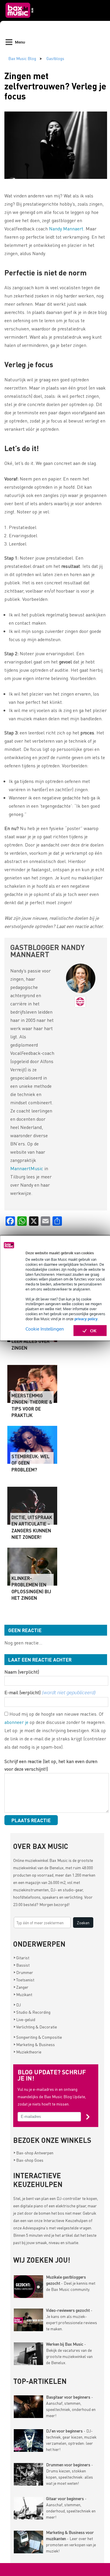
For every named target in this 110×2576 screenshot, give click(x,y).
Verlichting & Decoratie (35, 2027)
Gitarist (21, 1958)
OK (93, 1330)
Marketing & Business (34, 2044)
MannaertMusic (27, 1168)
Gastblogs (55, 58)
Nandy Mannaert (66, 228)
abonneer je (16, 1722)
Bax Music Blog (22, 58)
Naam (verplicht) (22, 1672)
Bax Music (59, 1860)
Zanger (21, 1987)
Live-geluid (24, 2019)
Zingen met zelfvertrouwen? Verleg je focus (55, 86)
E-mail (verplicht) (50, 1692)
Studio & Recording (32, 2012)
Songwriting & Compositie (38, 2037)
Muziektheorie (27, 2052)
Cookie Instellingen (45, 1329)
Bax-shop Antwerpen (33, 2153)
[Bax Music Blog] (20, 19)
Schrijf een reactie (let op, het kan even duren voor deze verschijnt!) (51, 1765)
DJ (17, 2005)
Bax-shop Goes (28, 2160)
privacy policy (86, 1319)
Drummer (23, 1972)
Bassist (22, 1965)
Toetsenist (24, 1980)
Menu (20, 42)
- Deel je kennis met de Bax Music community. (71, 2283)
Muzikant (23, 1994)
